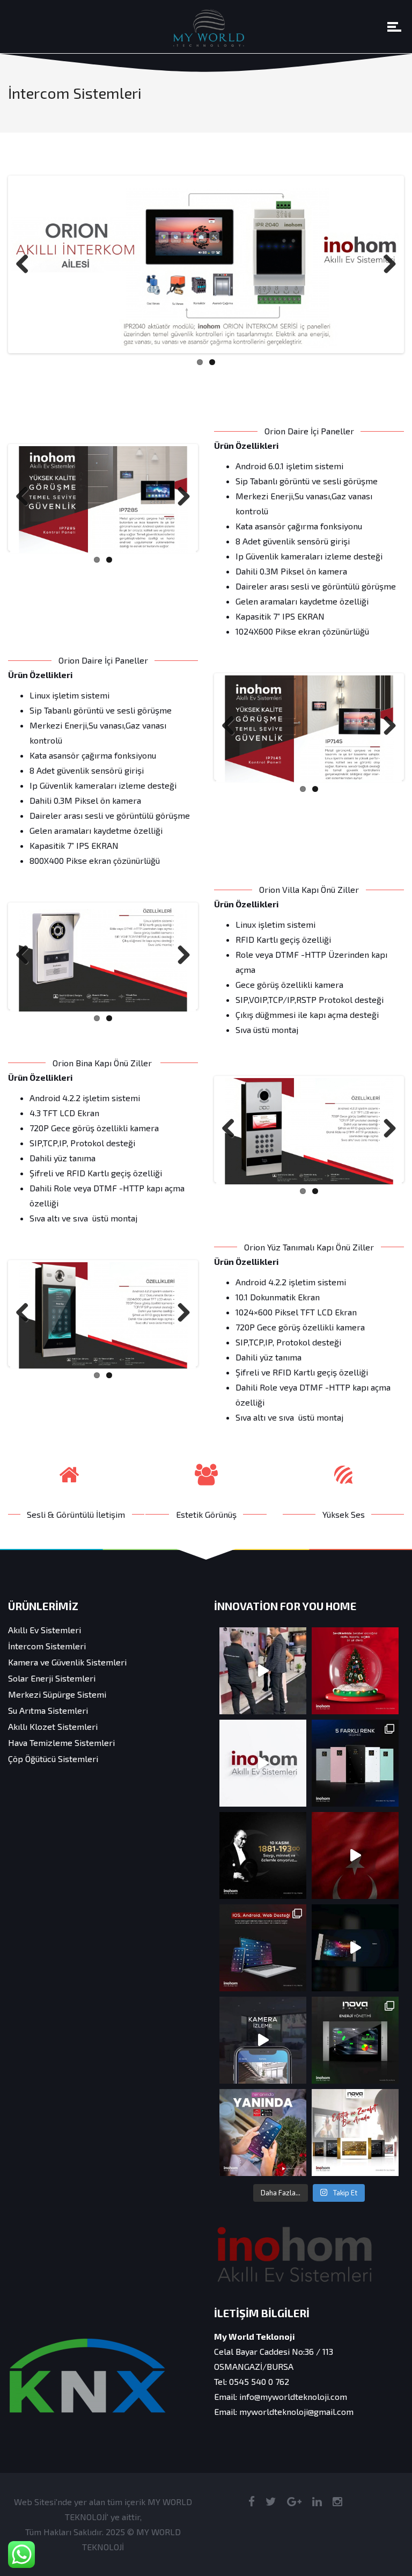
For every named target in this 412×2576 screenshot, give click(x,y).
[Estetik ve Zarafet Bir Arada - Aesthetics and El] (355, 2133)
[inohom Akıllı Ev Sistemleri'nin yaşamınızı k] (263, 2040)
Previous (26, 265)
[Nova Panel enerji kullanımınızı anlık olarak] (355, 2040)
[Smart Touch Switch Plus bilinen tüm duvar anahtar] (355, 1763)
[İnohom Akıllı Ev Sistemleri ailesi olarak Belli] (263, 1763)
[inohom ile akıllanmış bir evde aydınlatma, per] (355, 1948)
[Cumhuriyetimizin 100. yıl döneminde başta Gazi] (355, 1855)
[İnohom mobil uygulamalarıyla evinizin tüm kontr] (263, 2133)
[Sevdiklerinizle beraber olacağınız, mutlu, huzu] (355, 1671)
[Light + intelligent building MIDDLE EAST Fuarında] (263, 1671)
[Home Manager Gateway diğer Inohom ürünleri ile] (263, 1948)
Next (386, 265)
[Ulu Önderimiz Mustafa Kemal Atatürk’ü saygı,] (263, 1855)
